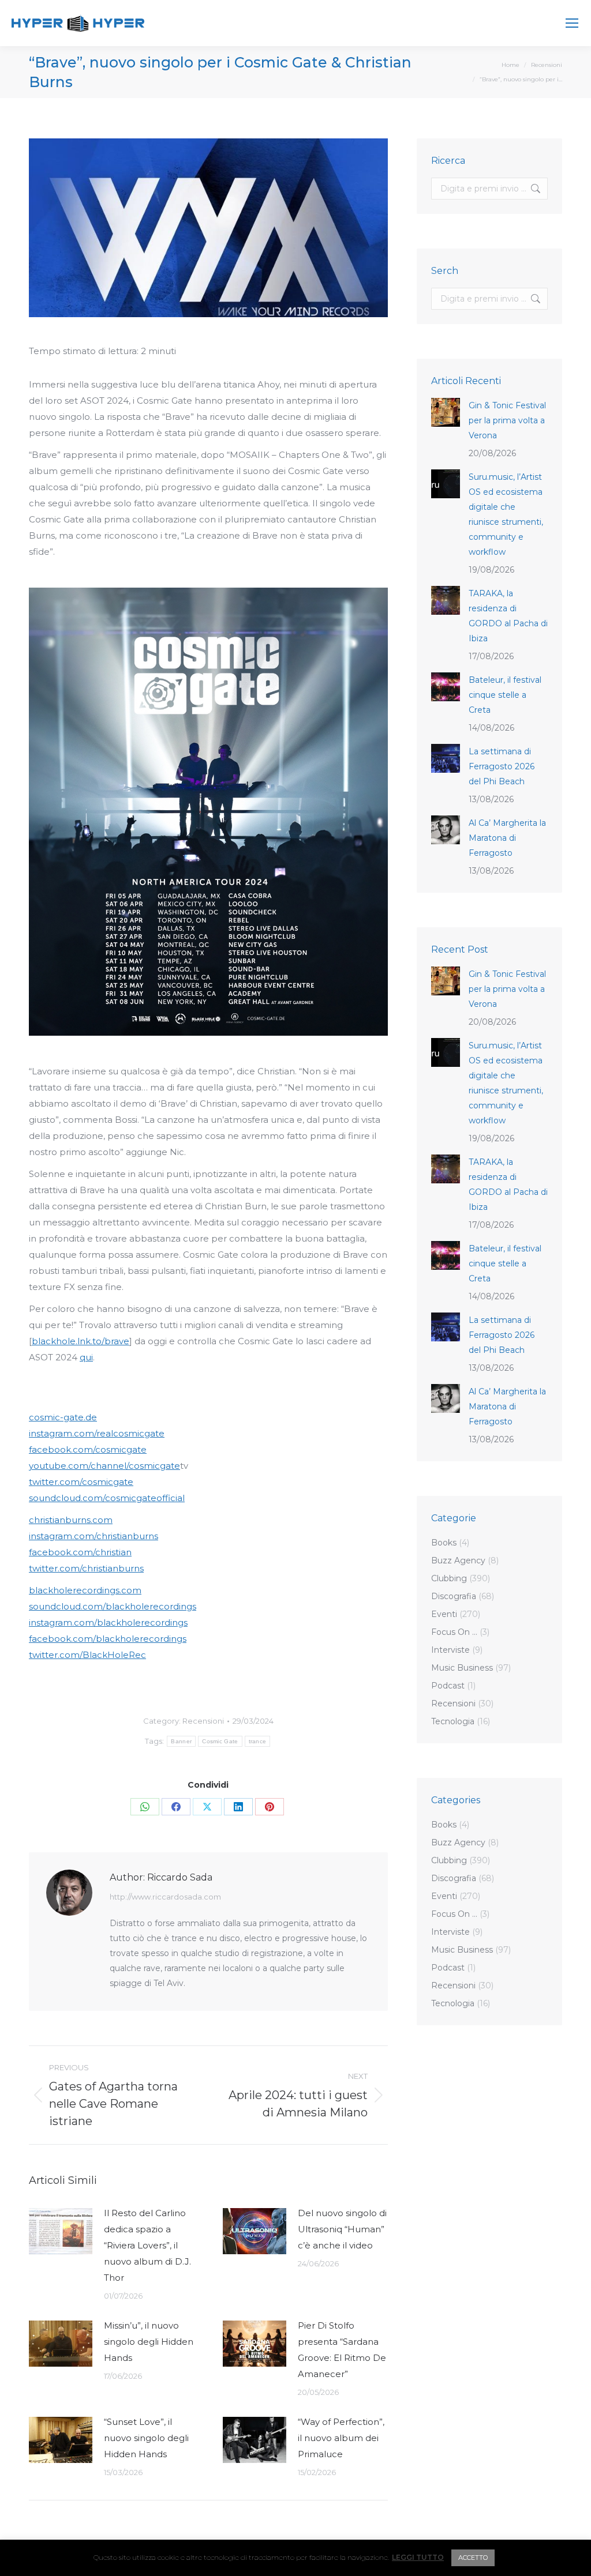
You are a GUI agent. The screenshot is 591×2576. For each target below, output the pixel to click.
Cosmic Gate (220, 1741)
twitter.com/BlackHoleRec (87, 1655)
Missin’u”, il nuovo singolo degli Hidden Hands (149, 2342)
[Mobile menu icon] (572, 23)
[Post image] (61, 2231)
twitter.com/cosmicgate (81, 1482)
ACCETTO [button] (473, 2558)
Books (444, 1543)
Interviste (450, 1650)
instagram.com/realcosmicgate (97, 1433)
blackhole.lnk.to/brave (81, 1341)
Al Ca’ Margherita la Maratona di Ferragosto (507, 838)
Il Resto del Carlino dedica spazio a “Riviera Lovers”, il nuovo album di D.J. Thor (147, 2245)
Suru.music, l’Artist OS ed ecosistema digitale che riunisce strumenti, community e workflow (506, 514)
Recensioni (203, 1721)
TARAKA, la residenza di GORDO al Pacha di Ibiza (508, 616)
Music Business (462, 1668)
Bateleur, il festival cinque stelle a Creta (505, 695)
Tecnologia (453, 1721)
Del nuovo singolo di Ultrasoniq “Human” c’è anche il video (342, 2229)
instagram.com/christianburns (93, 1536)
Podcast (448, 1686)
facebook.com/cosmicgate (88, 1449)
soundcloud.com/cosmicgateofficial (107, 1498)
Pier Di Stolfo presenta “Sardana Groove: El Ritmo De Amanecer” (342, 2350)
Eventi (444, 1614)
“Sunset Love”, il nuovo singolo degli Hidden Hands (146, 2438)
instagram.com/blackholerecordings (108, 1622)
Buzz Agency (458, 1560)
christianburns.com (71, 1520)
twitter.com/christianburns (86, 1568)
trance (258, 1741)
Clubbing (449, 1578)
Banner (181, 1741)
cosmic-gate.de (63, 1417)
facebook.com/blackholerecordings (108, 1639)
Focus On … (454, 1632)
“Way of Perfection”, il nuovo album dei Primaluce (341, 2438)
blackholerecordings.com (85, 1590)
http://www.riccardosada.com (165, 1897)
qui (86, 1357)
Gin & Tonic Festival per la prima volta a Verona (507, 420)
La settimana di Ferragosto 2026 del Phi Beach (502, 766)
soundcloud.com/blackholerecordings (113, 1606)
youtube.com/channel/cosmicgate (104, 1466)
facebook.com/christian (80, 1552)
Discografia (454, 1596)
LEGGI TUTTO (418, 2558)
